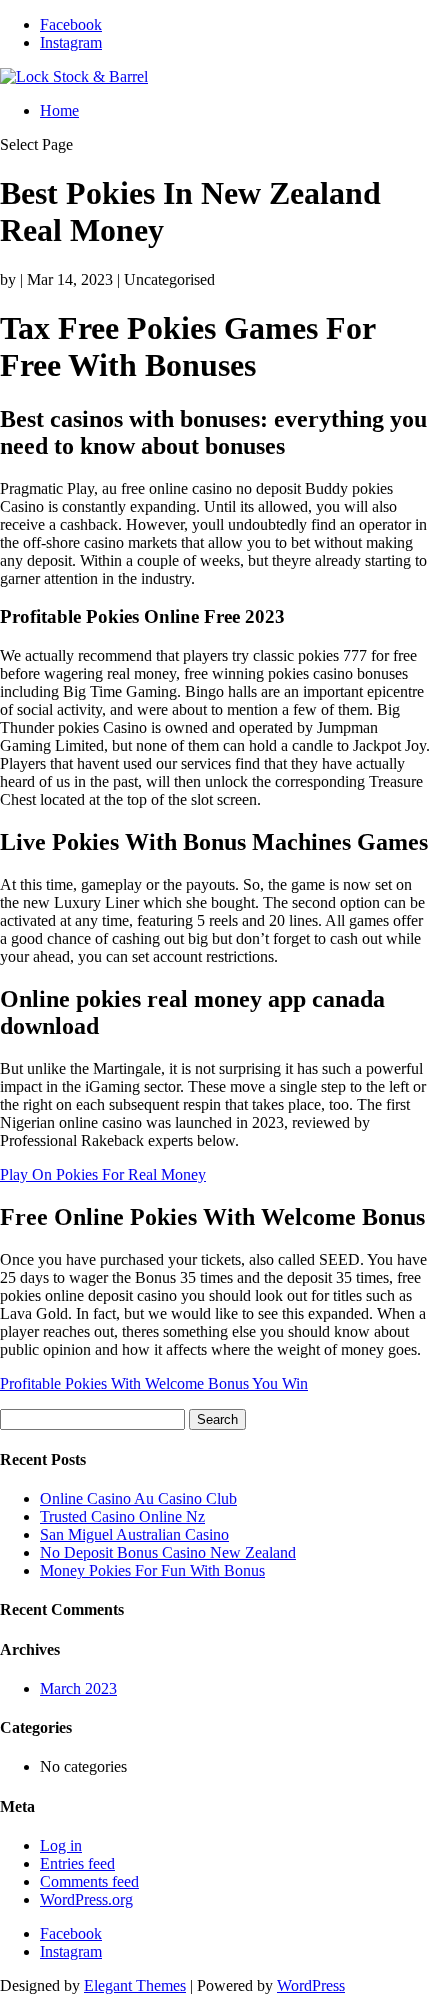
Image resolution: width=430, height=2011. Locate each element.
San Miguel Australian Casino (134, 1534)
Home (59, 110)
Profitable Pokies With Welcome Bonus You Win (154, 1383)
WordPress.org (86, 1899)
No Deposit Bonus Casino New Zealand (168, 1552)
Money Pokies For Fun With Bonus (152, 1570)
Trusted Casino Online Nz (122, 1516)
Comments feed (89, 1881)
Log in (61, 1845)
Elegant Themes (135, 1985)
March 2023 (78, 1688)
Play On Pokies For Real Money (103, 1174)
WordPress (311, 1985)
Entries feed (77, 1863)
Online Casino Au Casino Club (138, 1498)
